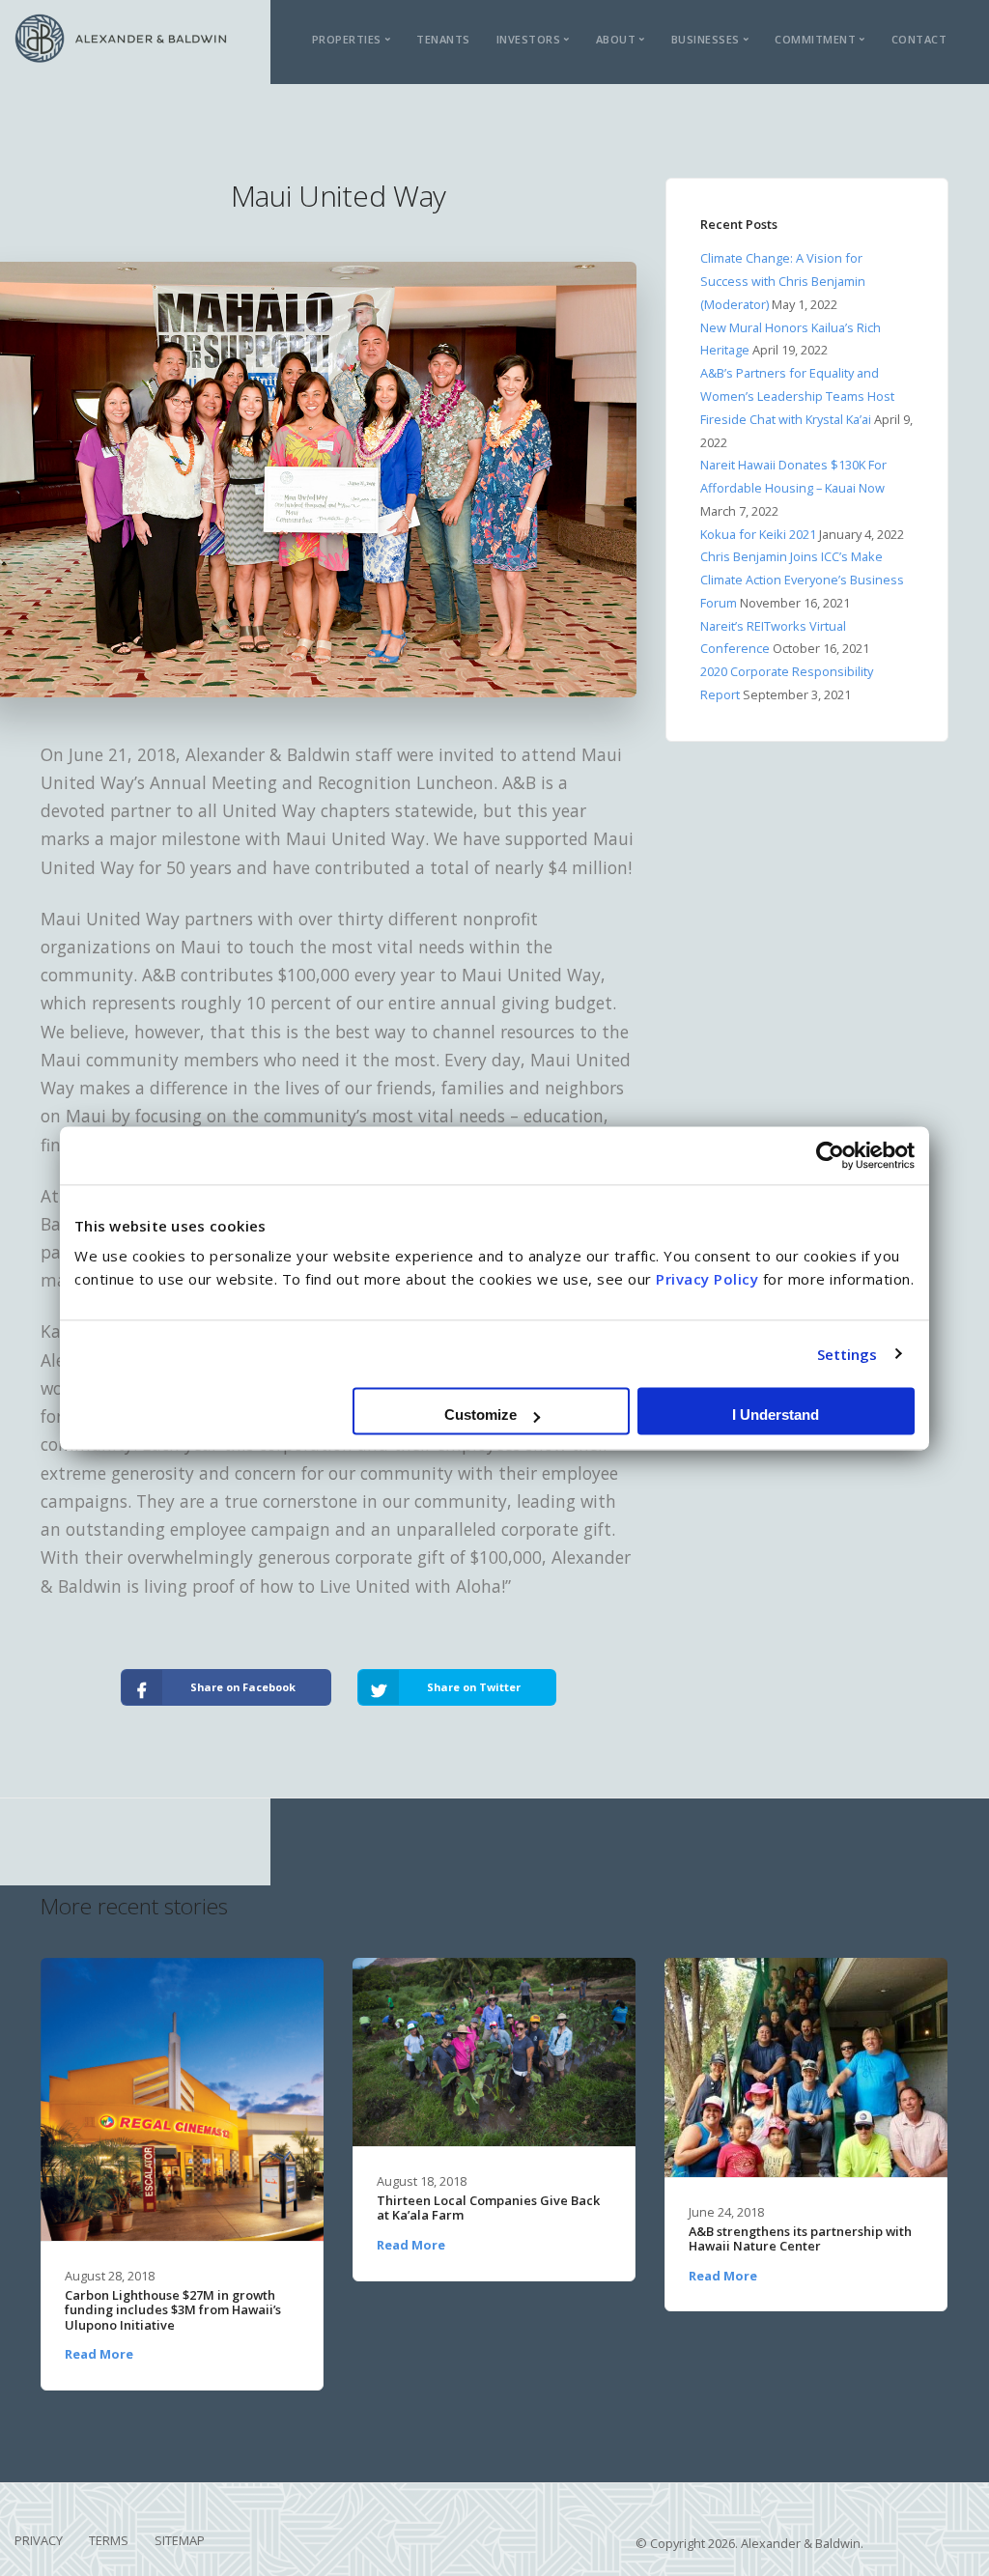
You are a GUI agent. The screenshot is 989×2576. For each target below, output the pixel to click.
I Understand (776, 1415)
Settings (848, 1354)
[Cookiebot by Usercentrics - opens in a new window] (830, 1155)
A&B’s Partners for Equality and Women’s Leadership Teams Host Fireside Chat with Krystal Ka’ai (797, 396)
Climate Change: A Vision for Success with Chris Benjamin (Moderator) (783, 281)
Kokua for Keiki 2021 (758, 534)
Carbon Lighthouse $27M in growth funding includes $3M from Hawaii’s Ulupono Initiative (173, 2310)
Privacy (39, 2540)
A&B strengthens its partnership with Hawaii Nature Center (800, 2239)
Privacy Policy (707, 1279)
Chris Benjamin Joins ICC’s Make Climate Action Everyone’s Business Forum (802, 580)
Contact (919, 39)
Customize (480, 1415)
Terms (109, 2540)
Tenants (443, 39)
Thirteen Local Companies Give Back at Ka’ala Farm (488, 2208)
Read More (99, 2354)
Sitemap (180, 2540)
